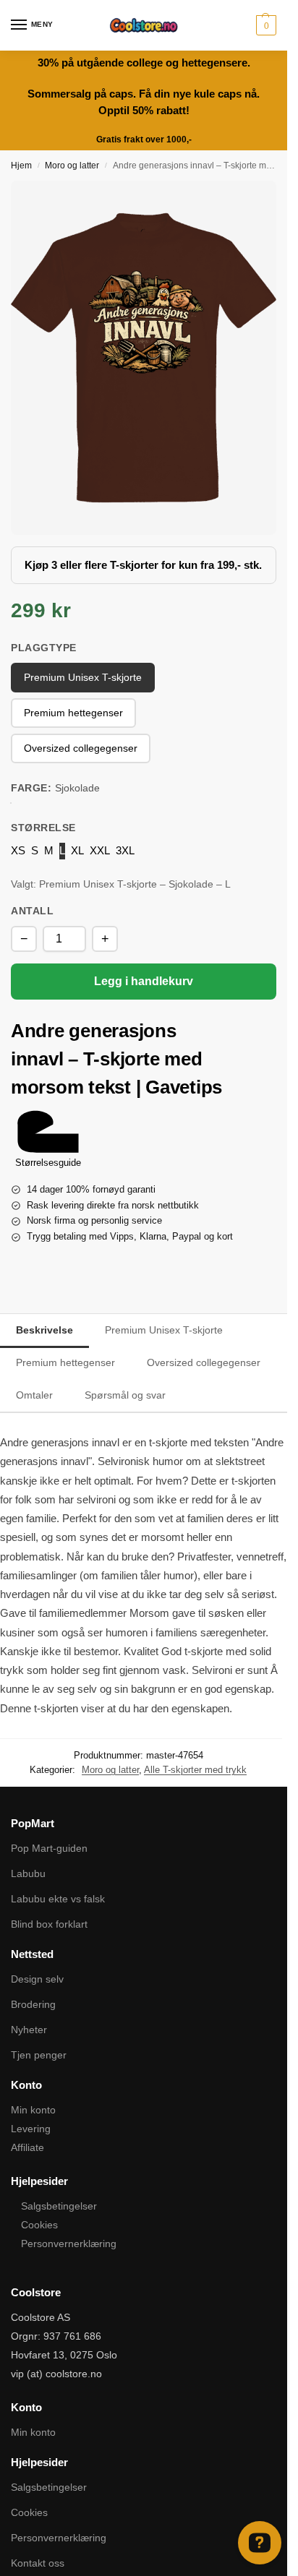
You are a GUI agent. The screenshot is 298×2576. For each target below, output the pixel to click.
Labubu (28, 1873)
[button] (264, 25)
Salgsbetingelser (59, 2206)
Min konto (33, 2110)
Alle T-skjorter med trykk (195, 1770)
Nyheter (29, 2030)
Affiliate (27, 2147)
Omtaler (34, 1395)
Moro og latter (72, 166)
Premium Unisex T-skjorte (164, 1330)
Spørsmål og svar (125, 1395)
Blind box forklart (49, 1924)
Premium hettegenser (65, 1362)
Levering (31, 2129)
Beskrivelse (44, 1330)
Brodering (33, 2004)
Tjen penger (39, 2055)
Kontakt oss (38, 2563)
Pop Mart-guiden (49, 1848)
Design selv (37, 1979)
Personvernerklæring (69, 2244)
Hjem (21, 166)
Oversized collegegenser (204, 1362)
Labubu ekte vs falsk (58, 1899)
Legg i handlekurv (144, 981)
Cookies (39, 2225)
